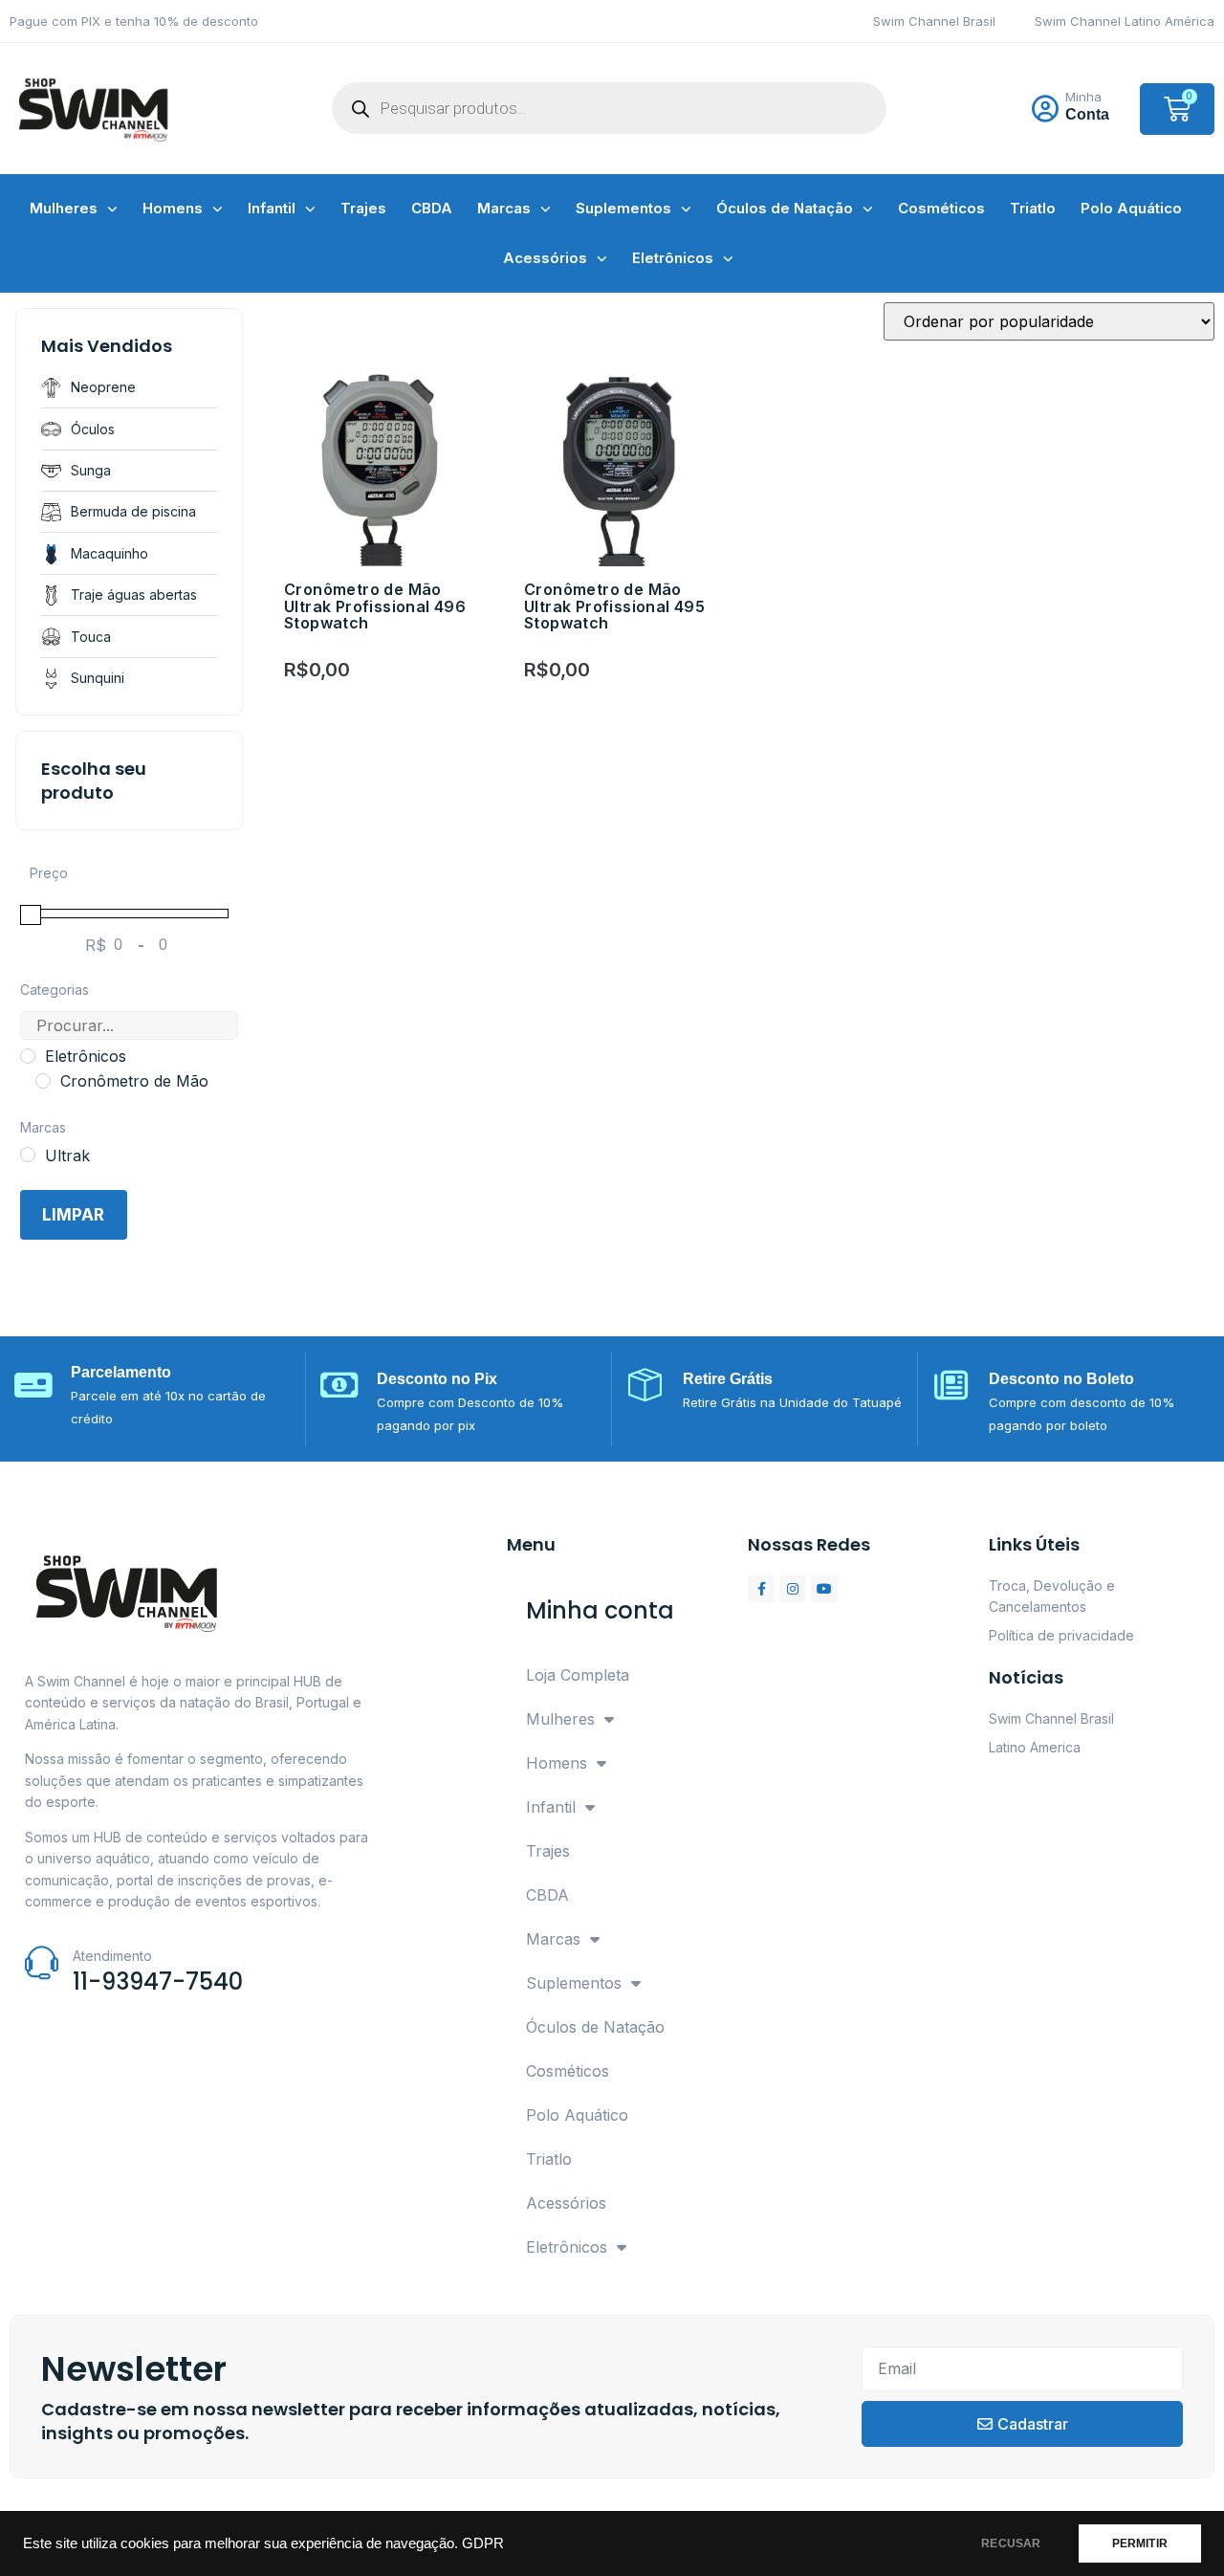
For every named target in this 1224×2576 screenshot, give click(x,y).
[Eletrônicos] (28, 1056)
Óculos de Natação (785, 208)
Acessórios (545, 258)
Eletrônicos (673, 258)
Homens (173, 208)
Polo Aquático (1131, 208)
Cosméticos (941, 208)
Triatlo (1033, 208)
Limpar (73, 1215)
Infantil (272, 208)
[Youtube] (824, 1589)
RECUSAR (1011, 2543)
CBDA (432, 208)
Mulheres (64, 208)
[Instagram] (793, 1589)
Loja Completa (578, 1675)
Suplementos (623, 208)
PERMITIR (1140, 2543)
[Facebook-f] (761, 1589)
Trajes (363, 208)
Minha (1083, 97)
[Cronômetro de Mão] (43, 1081)
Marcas (504, 208)
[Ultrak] (28, 1155)
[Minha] (1045, 109)
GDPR (483, 2543)
